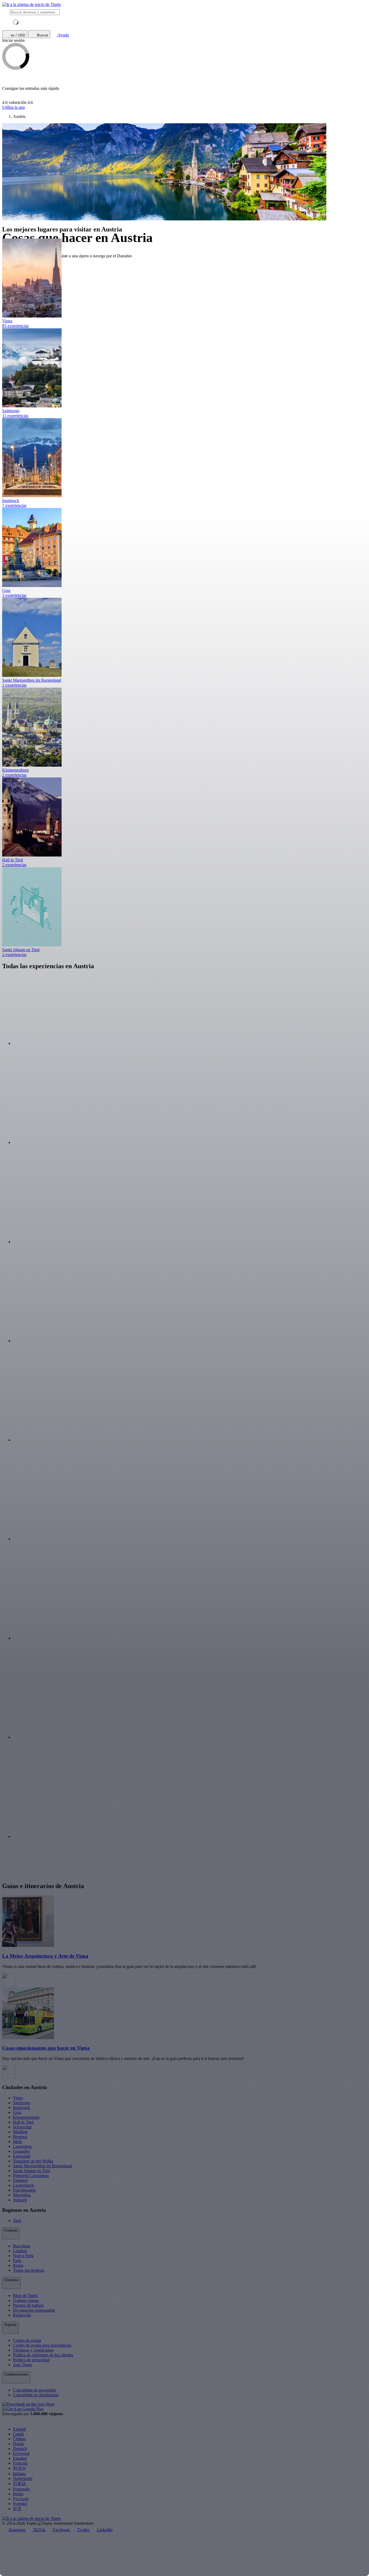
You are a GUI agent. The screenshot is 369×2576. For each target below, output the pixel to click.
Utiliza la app (14, 107)
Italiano (19, 2474)
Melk (17, 2142)
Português (21, 2489)
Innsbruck (21, 2108)
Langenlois (22, 2146)
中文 (17, 2509)
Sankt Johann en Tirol (32, 2171)
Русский (21, 2499)
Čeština (19, 2439)
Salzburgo (22, 2103)
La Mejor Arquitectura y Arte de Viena (45, 1956)
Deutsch (20, 2449)
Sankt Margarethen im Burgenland (42, 2166)
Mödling (20, 2132)
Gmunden (21, 2151)
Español (20, 2458)
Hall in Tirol (23, 2122)
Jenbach (20, 2200)
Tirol (17, 2221)
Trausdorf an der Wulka (33, 2161)
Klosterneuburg (26, 2117)
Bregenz (20, 2137)
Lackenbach (23, 2185)
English (19, 2429)
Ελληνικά (21, 2453)
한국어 (19, 2468)
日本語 (19, 2484)
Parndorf (20, 2180)
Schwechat (22, 2127)
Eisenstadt (22, 2156)
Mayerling (22, 2195)
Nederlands (23, 2478)
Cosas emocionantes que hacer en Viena (46, 2048)
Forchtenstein (24, 2190)
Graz (17, 2112)
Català (18, 2434)
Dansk (19, 2444)
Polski (18, 2494)
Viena (18, 2098)
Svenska (20, 2504)
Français (20, 2463)
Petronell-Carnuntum (31, 2176)
